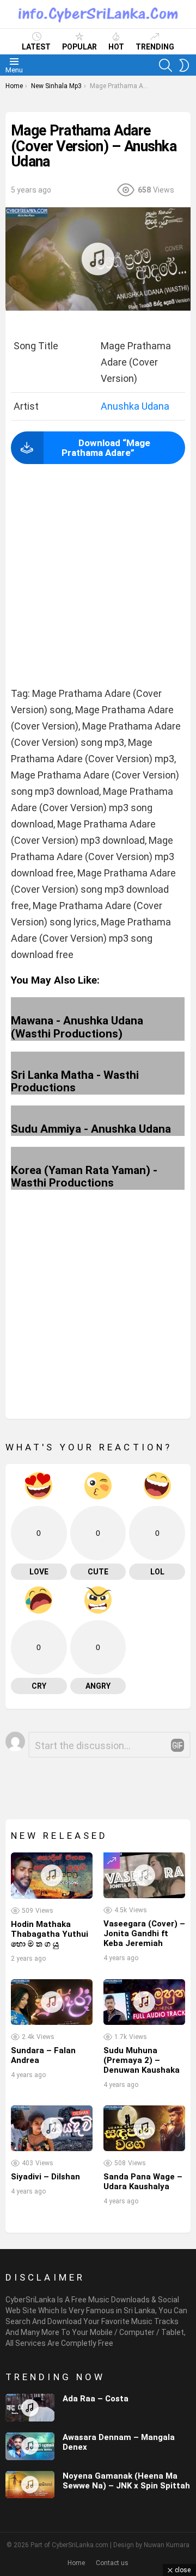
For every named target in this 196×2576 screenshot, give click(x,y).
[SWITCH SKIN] (184, 65)
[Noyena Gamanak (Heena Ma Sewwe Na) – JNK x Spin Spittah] (30, 2485)
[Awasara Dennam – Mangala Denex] (30, 2446)
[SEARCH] (166, 65)
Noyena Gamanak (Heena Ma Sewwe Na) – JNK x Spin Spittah (126, 2481)
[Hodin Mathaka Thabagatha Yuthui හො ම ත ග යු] (52, 1875)
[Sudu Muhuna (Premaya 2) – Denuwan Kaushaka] (144, 2002)
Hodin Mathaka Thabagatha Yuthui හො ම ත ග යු (50, 1934)
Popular (79, 47)
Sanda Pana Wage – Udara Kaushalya (143, 2182)
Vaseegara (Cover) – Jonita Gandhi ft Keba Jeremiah (144, 1933)
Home (76, 2563)
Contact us (112, 2563)
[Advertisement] (98, 576)
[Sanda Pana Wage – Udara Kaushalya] (144, 2128)
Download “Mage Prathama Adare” (106, 448)
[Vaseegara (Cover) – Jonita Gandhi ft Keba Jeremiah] (144, 1875)
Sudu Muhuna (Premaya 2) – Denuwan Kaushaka (142, 2060)
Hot (116, 47)
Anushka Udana (135, 406)
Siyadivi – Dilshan (45, 2177)
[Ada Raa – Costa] (30, 2408)
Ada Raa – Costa (96, 2399)
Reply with (177, 1745)
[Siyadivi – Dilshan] (52, 2128)
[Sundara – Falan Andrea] (52, 2002)
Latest (36, 47)
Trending (155, 47)
